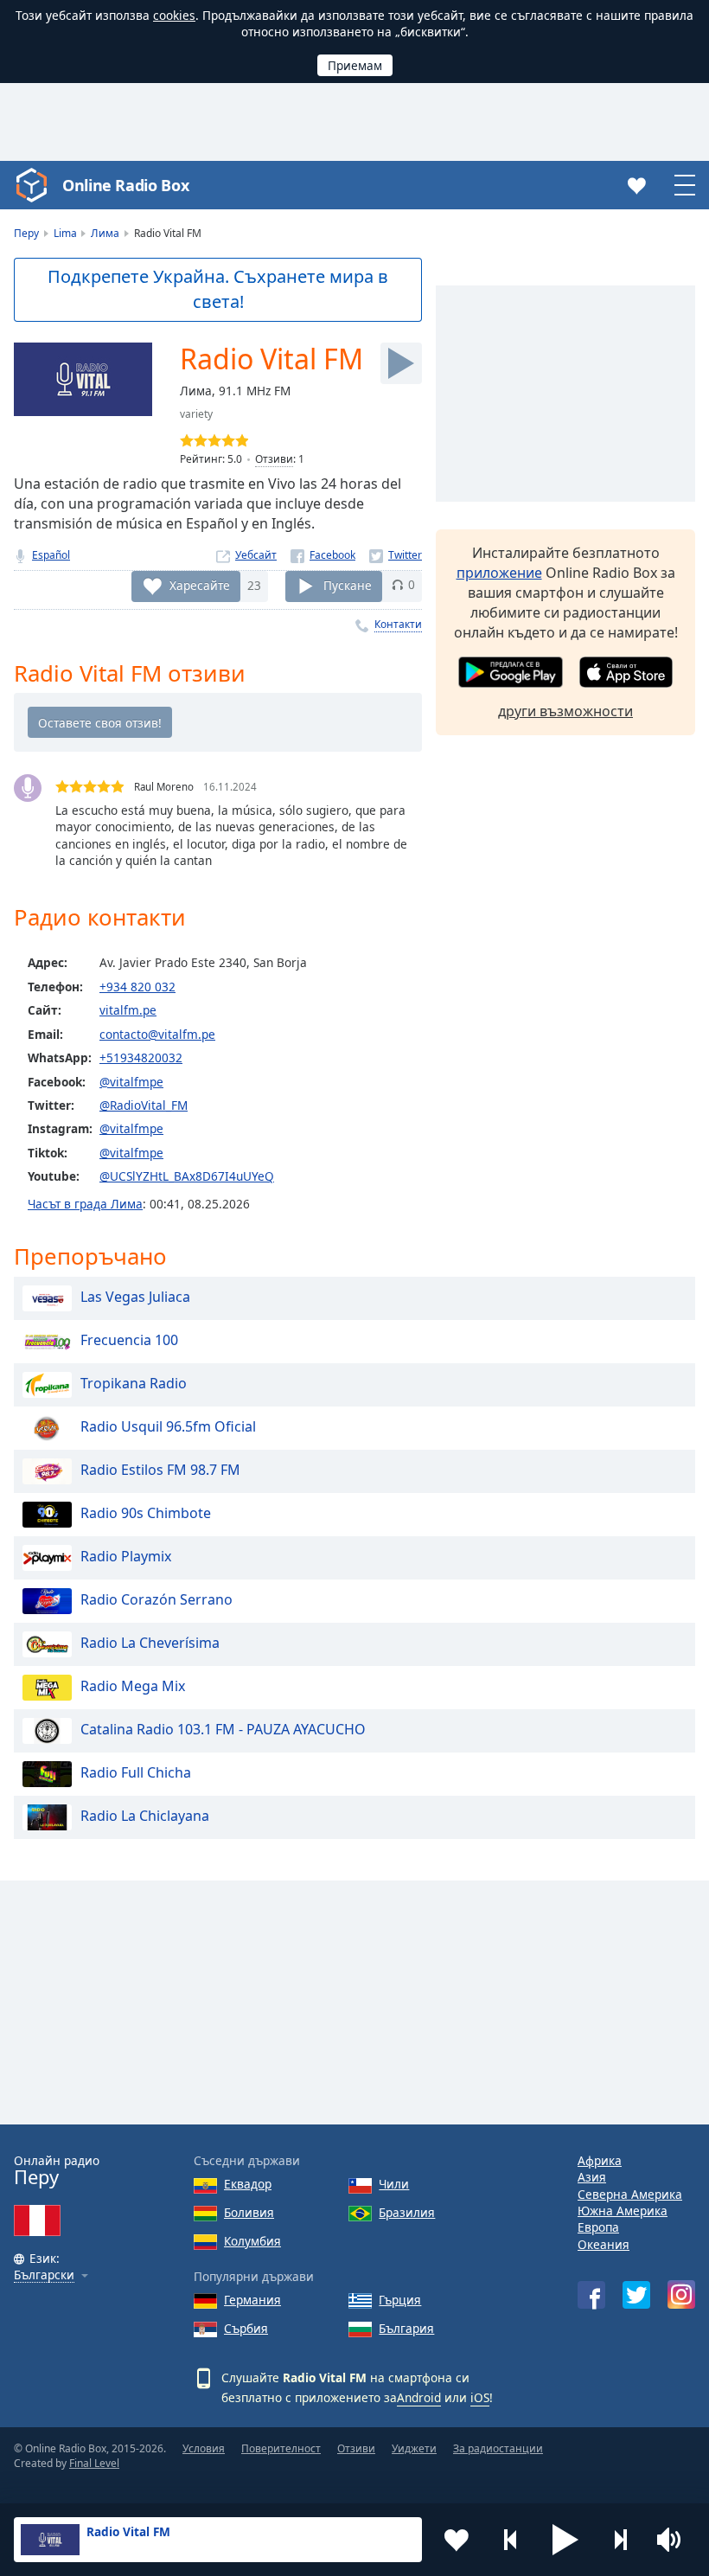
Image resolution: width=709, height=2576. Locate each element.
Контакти (398, 624)
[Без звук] (674, 2540)
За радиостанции (498, 2448)
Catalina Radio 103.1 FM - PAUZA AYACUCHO (223, 1729)
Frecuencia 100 (129, 1340)
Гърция (400, 2300)
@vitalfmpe (131, 1082)
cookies (174, 15)
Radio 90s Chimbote (146, 1513)
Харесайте (200, 584)
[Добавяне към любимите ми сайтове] (457, 2540)
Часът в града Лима (85, 1204)
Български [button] (44, 2275)
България (406, 2328)
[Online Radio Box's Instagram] (681, 2294)
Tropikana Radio (134, 1383)
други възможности (565, 711)
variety (196, 414)
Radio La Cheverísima (150, 1643)
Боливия (249, 2212)
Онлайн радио (57, 2171)
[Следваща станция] (620, 2540)
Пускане (348, 584)
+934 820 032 (137, 987)
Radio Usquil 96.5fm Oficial (168, 1426)
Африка (600, 2160)
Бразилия (407, 2212)
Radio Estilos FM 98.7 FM (160, 1470)
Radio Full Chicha (136, 1772)
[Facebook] (323, 555)
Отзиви (274, 459)
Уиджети (414, 2448)
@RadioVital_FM (144, 1105)
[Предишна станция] (511, 2540)
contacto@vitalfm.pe (157, 1034)
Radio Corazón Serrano (156, 1599)
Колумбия (252, 2241)
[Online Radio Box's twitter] (636, 2295)
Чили (394, 2184)
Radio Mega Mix (133, 1686)
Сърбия (246, 2328)
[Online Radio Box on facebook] (591, 2295)
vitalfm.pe (128, 1010)
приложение (499, 573)
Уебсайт (256, 555)
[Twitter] (396, 555)
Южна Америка (623, 2211)
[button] (565, 2540)
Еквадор (248, 2184)
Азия (592, 2177)
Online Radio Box (125, 185)
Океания (604, 2244)
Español (51, 555)
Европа (598, 2227)
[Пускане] (401, 363)
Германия (252, 2300)
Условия (204, 2448)
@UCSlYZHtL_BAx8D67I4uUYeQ (187, 1176)
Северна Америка (630, 2194)
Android (419, 2397)
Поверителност (281, 2448)
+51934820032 (141, 1057)
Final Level (94, 2463)
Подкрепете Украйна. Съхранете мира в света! (218, 289)
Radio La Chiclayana (145, 1816)
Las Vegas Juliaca (135, 1297)
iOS (480, 2397)
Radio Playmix (126, 1556)
